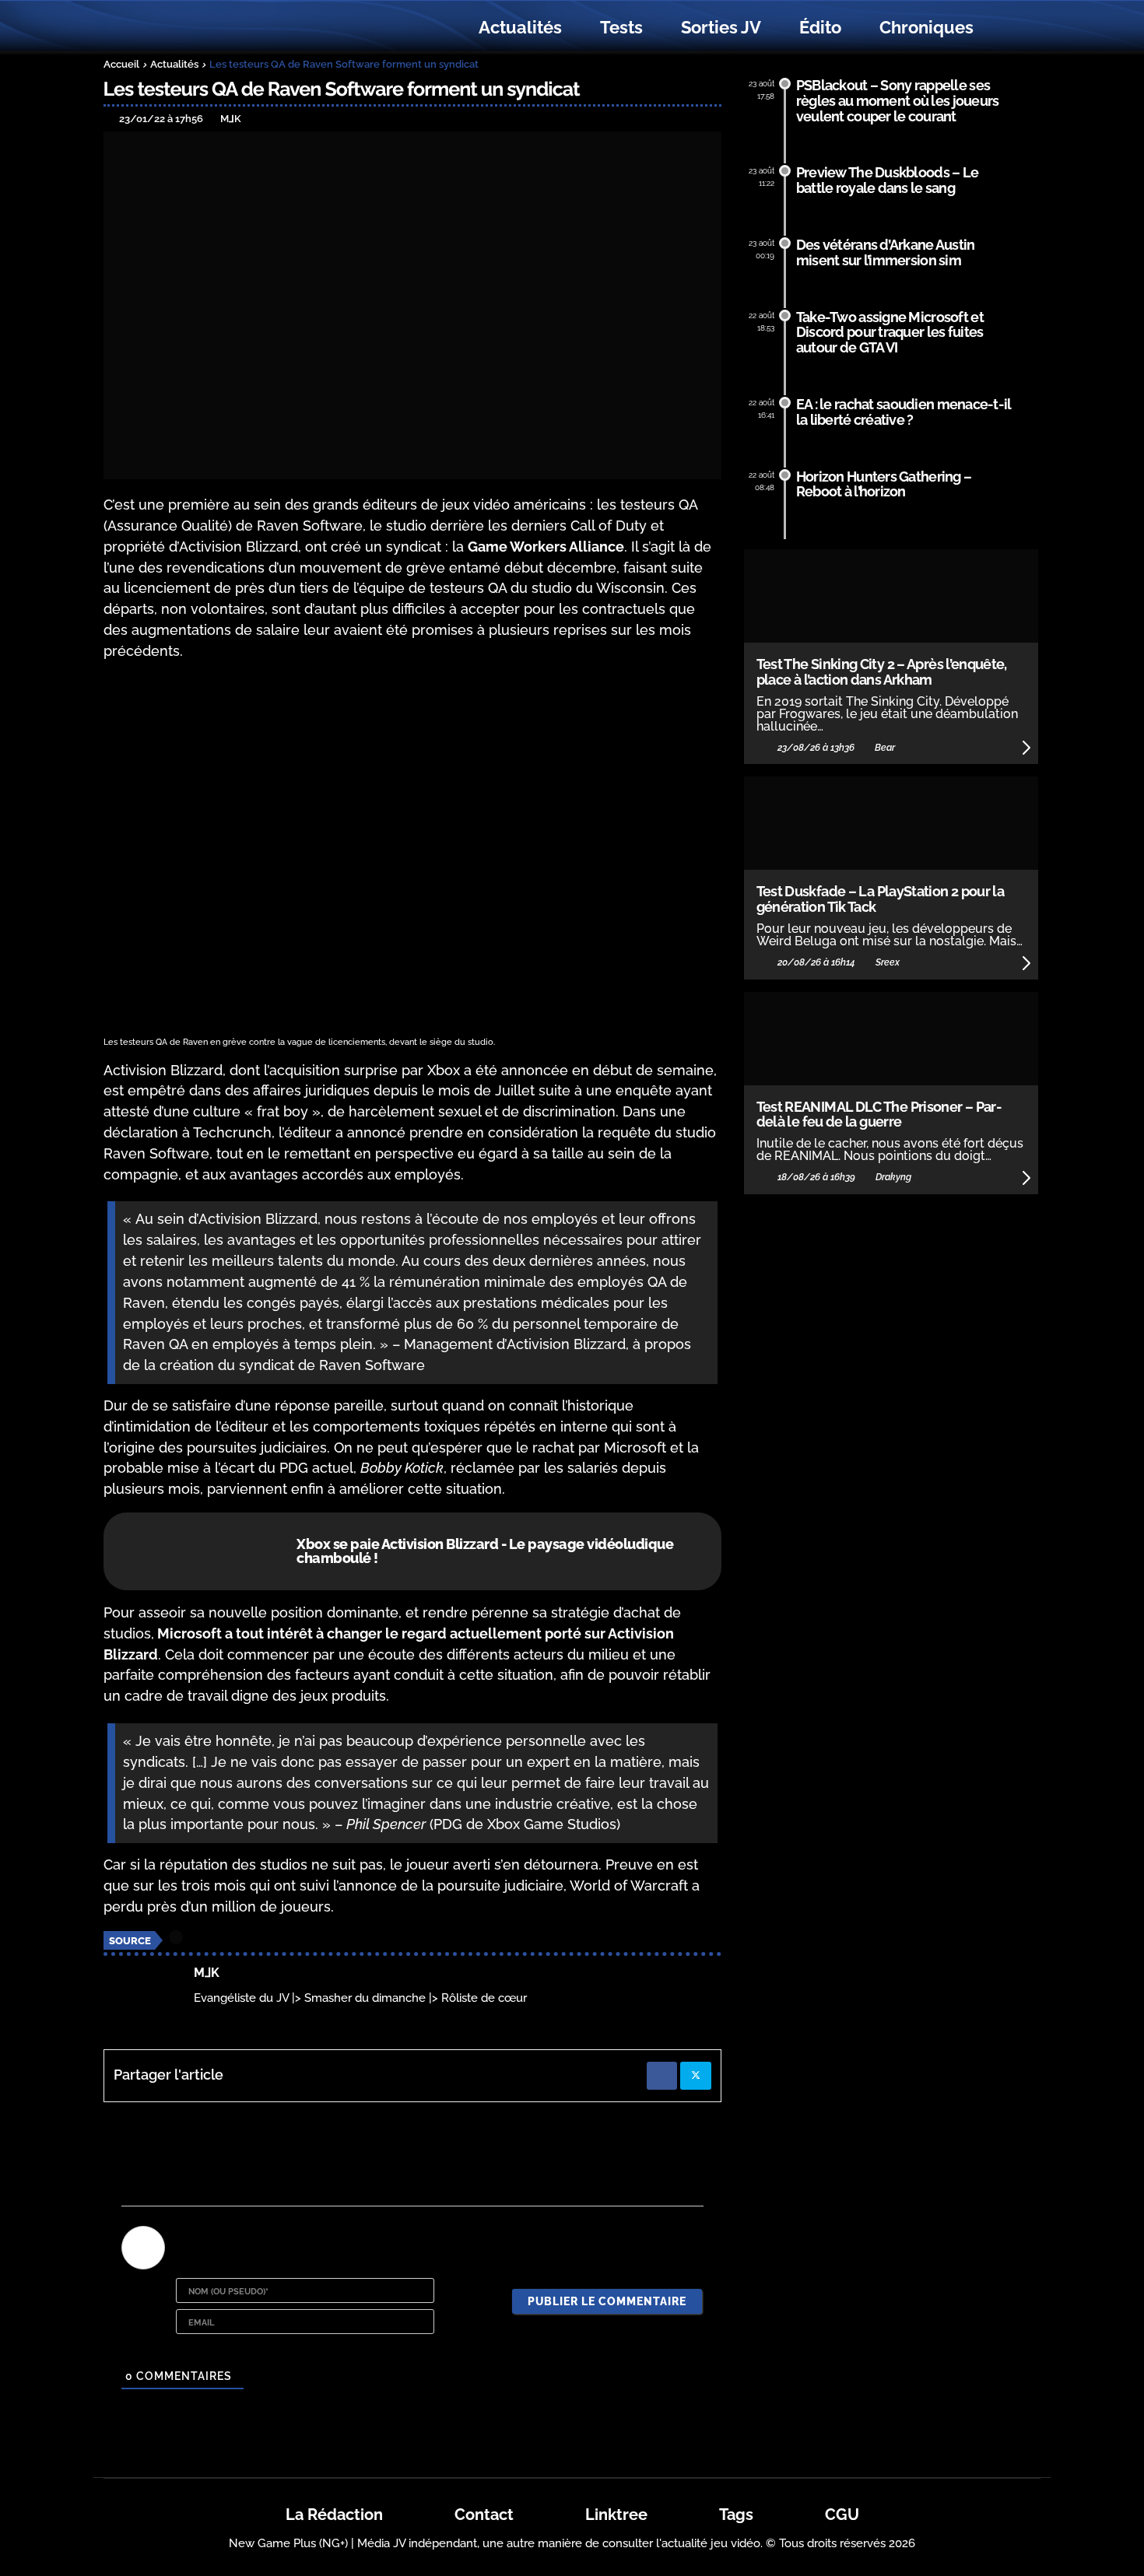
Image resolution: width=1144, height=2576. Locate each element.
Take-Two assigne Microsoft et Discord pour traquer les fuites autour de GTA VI (890, 333)
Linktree (616, 2515)
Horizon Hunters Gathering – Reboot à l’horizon (884, 484)
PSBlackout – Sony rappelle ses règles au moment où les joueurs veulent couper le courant (898, 101)
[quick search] (1009, 28)
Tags (736, 2515)
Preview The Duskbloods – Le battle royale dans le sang (888, 180)
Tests (621, 27)
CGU (842, 2515)
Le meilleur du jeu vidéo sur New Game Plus (189, 28)
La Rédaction (334, 2515)
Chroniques (926, 27)
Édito (820, 27)
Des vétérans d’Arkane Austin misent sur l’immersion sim (886, 252)
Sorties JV (721, 27)
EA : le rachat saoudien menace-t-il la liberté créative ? (904, 412)
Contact (484, 2515)
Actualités (520, 27)
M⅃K (207, 1973)
